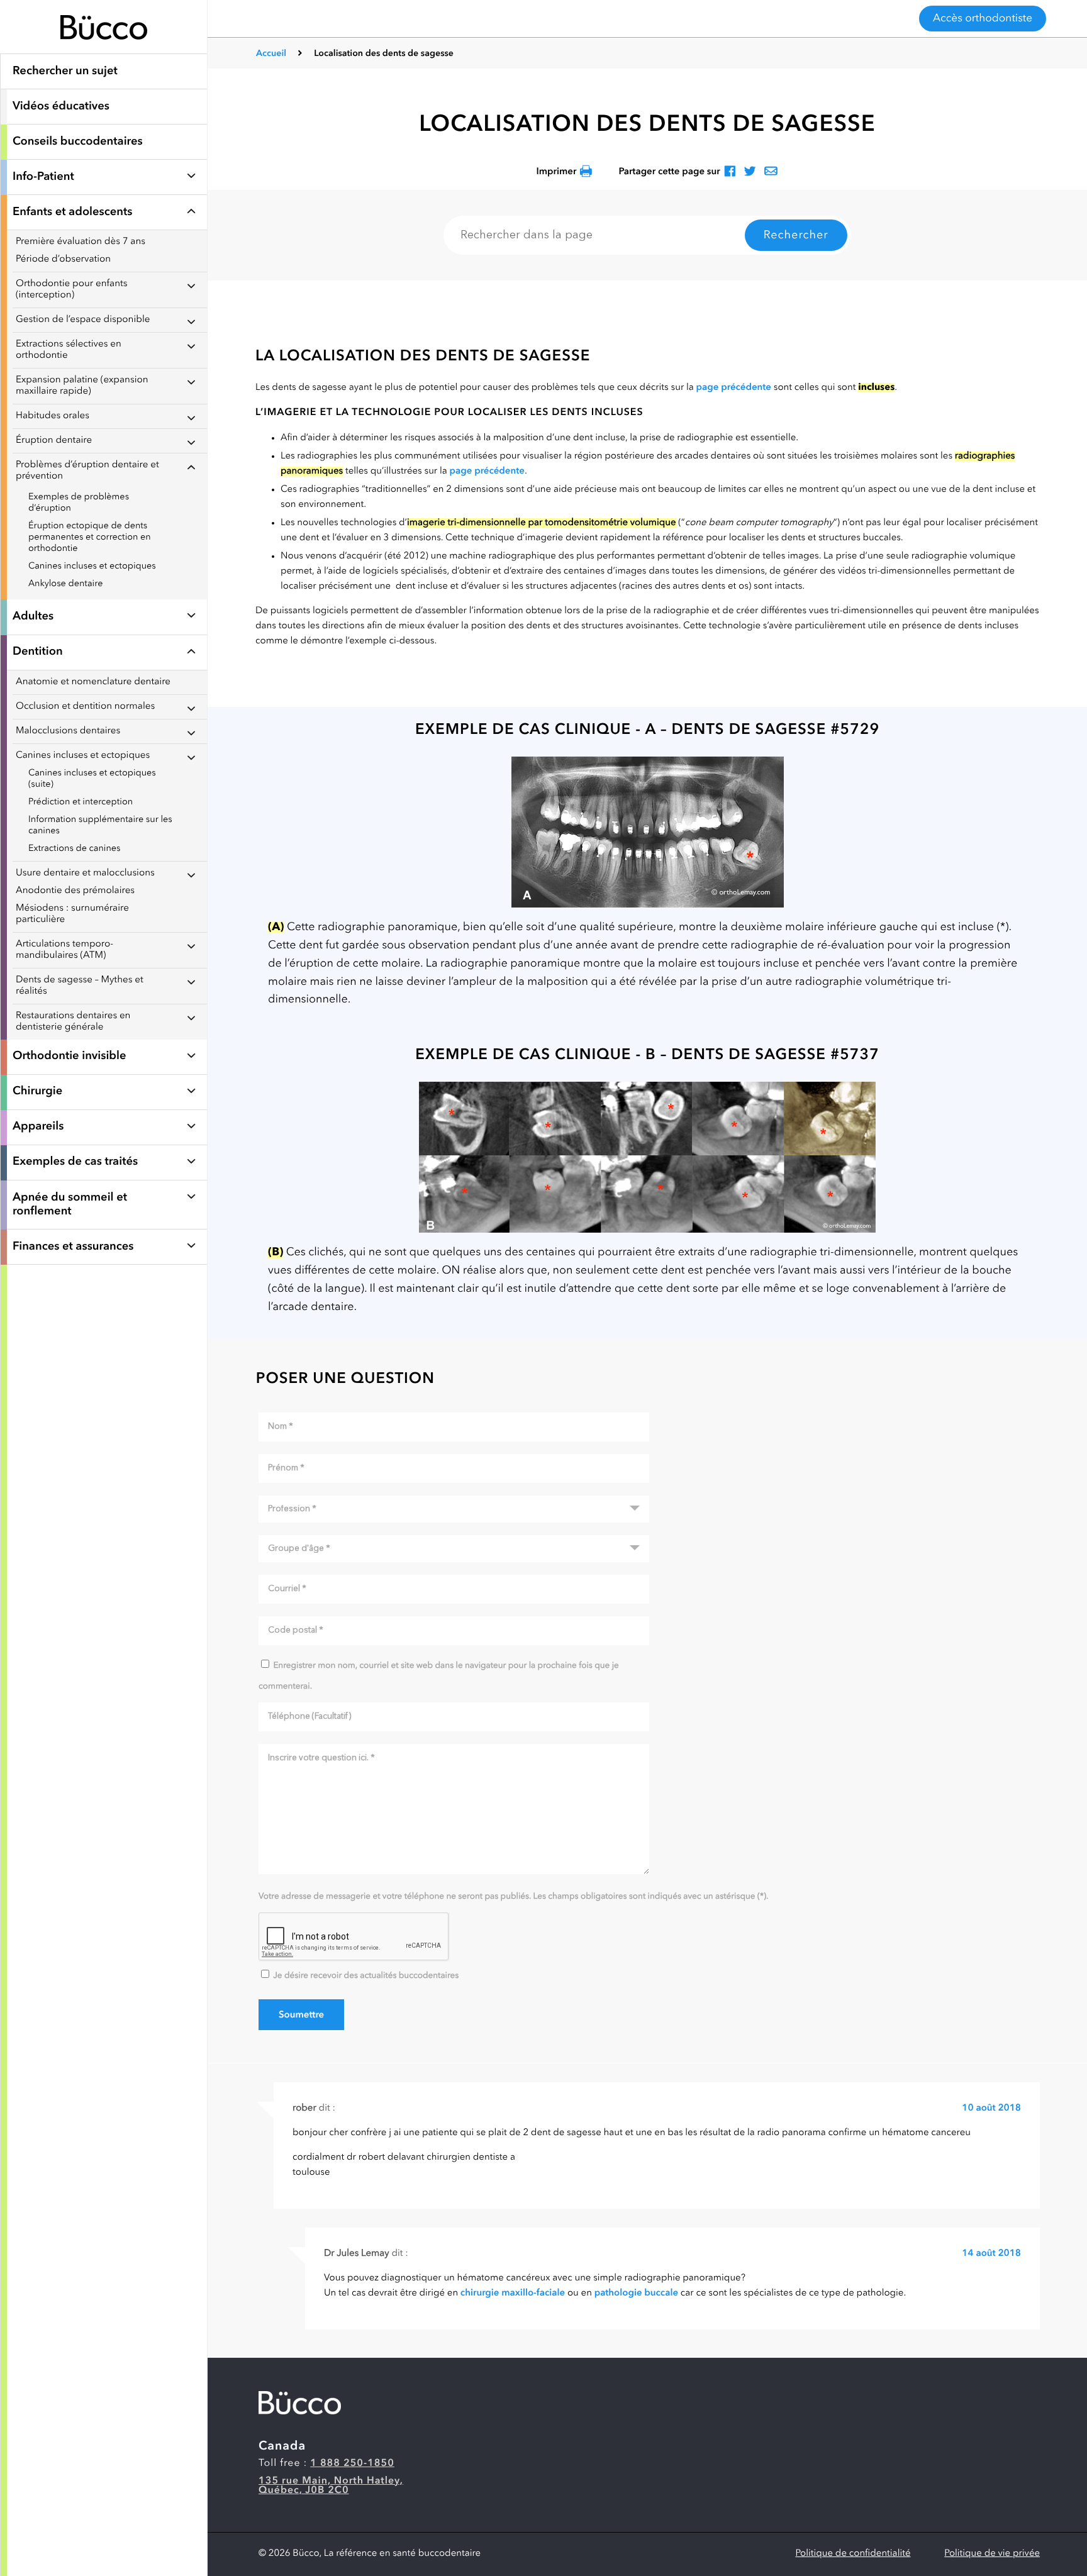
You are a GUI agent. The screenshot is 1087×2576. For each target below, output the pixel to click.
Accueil (271, 54)
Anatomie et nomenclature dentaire (93, 682)
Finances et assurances (73, 1247)
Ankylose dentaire (65, 584)
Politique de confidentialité (853, 2554)
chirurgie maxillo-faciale (513, 2293)
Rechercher (796, 236)
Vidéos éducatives (61, 107)
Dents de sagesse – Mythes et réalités (80, 986)
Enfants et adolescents (72, 213)
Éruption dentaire (54, 441)
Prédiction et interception (81, 802)
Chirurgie (37, 1092)
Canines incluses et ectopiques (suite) (92, 779)
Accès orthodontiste (983, 19)
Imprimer (556, 172)
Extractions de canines (75, 849)
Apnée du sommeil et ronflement (70, 1205)
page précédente (734, 388)
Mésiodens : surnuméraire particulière (72, 914)
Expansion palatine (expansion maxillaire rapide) (82, 386)
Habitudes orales (53, 416)
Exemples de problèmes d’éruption (79, 503)
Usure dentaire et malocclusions (85, 873)
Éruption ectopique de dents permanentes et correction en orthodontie (90, 537)
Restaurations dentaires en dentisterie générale (73, 1022)
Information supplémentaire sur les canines (100, 825)
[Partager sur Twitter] (750, 172)
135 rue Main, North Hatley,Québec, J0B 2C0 (331, 2486)
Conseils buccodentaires (78, 142)
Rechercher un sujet (65, 72)
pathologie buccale (636, 2293)
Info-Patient (43, 177)
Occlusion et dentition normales (85, 707)
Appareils (38, 1127)
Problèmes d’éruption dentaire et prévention (87, 471)
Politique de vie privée (992, 2554)
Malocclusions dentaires (68, 731)
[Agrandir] (647, 832)
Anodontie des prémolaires (75, 891)
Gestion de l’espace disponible (83, 320)
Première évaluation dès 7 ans (81, 242)
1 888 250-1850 (352, 2463)
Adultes (33, 617)
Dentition (38, 652)
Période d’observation (63, 259)
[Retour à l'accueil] (104, 47)
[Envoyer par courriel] (771, 172)
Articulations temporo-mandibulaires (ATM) (64, 950)
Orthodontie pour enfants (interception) (72, 290)
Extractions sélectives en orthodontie (69, 350)
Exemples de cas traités (75, 1162)
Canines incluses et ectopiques (92, 566)
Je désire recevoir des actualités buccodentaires (366, 1976)
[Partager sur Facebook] (730, 172)
